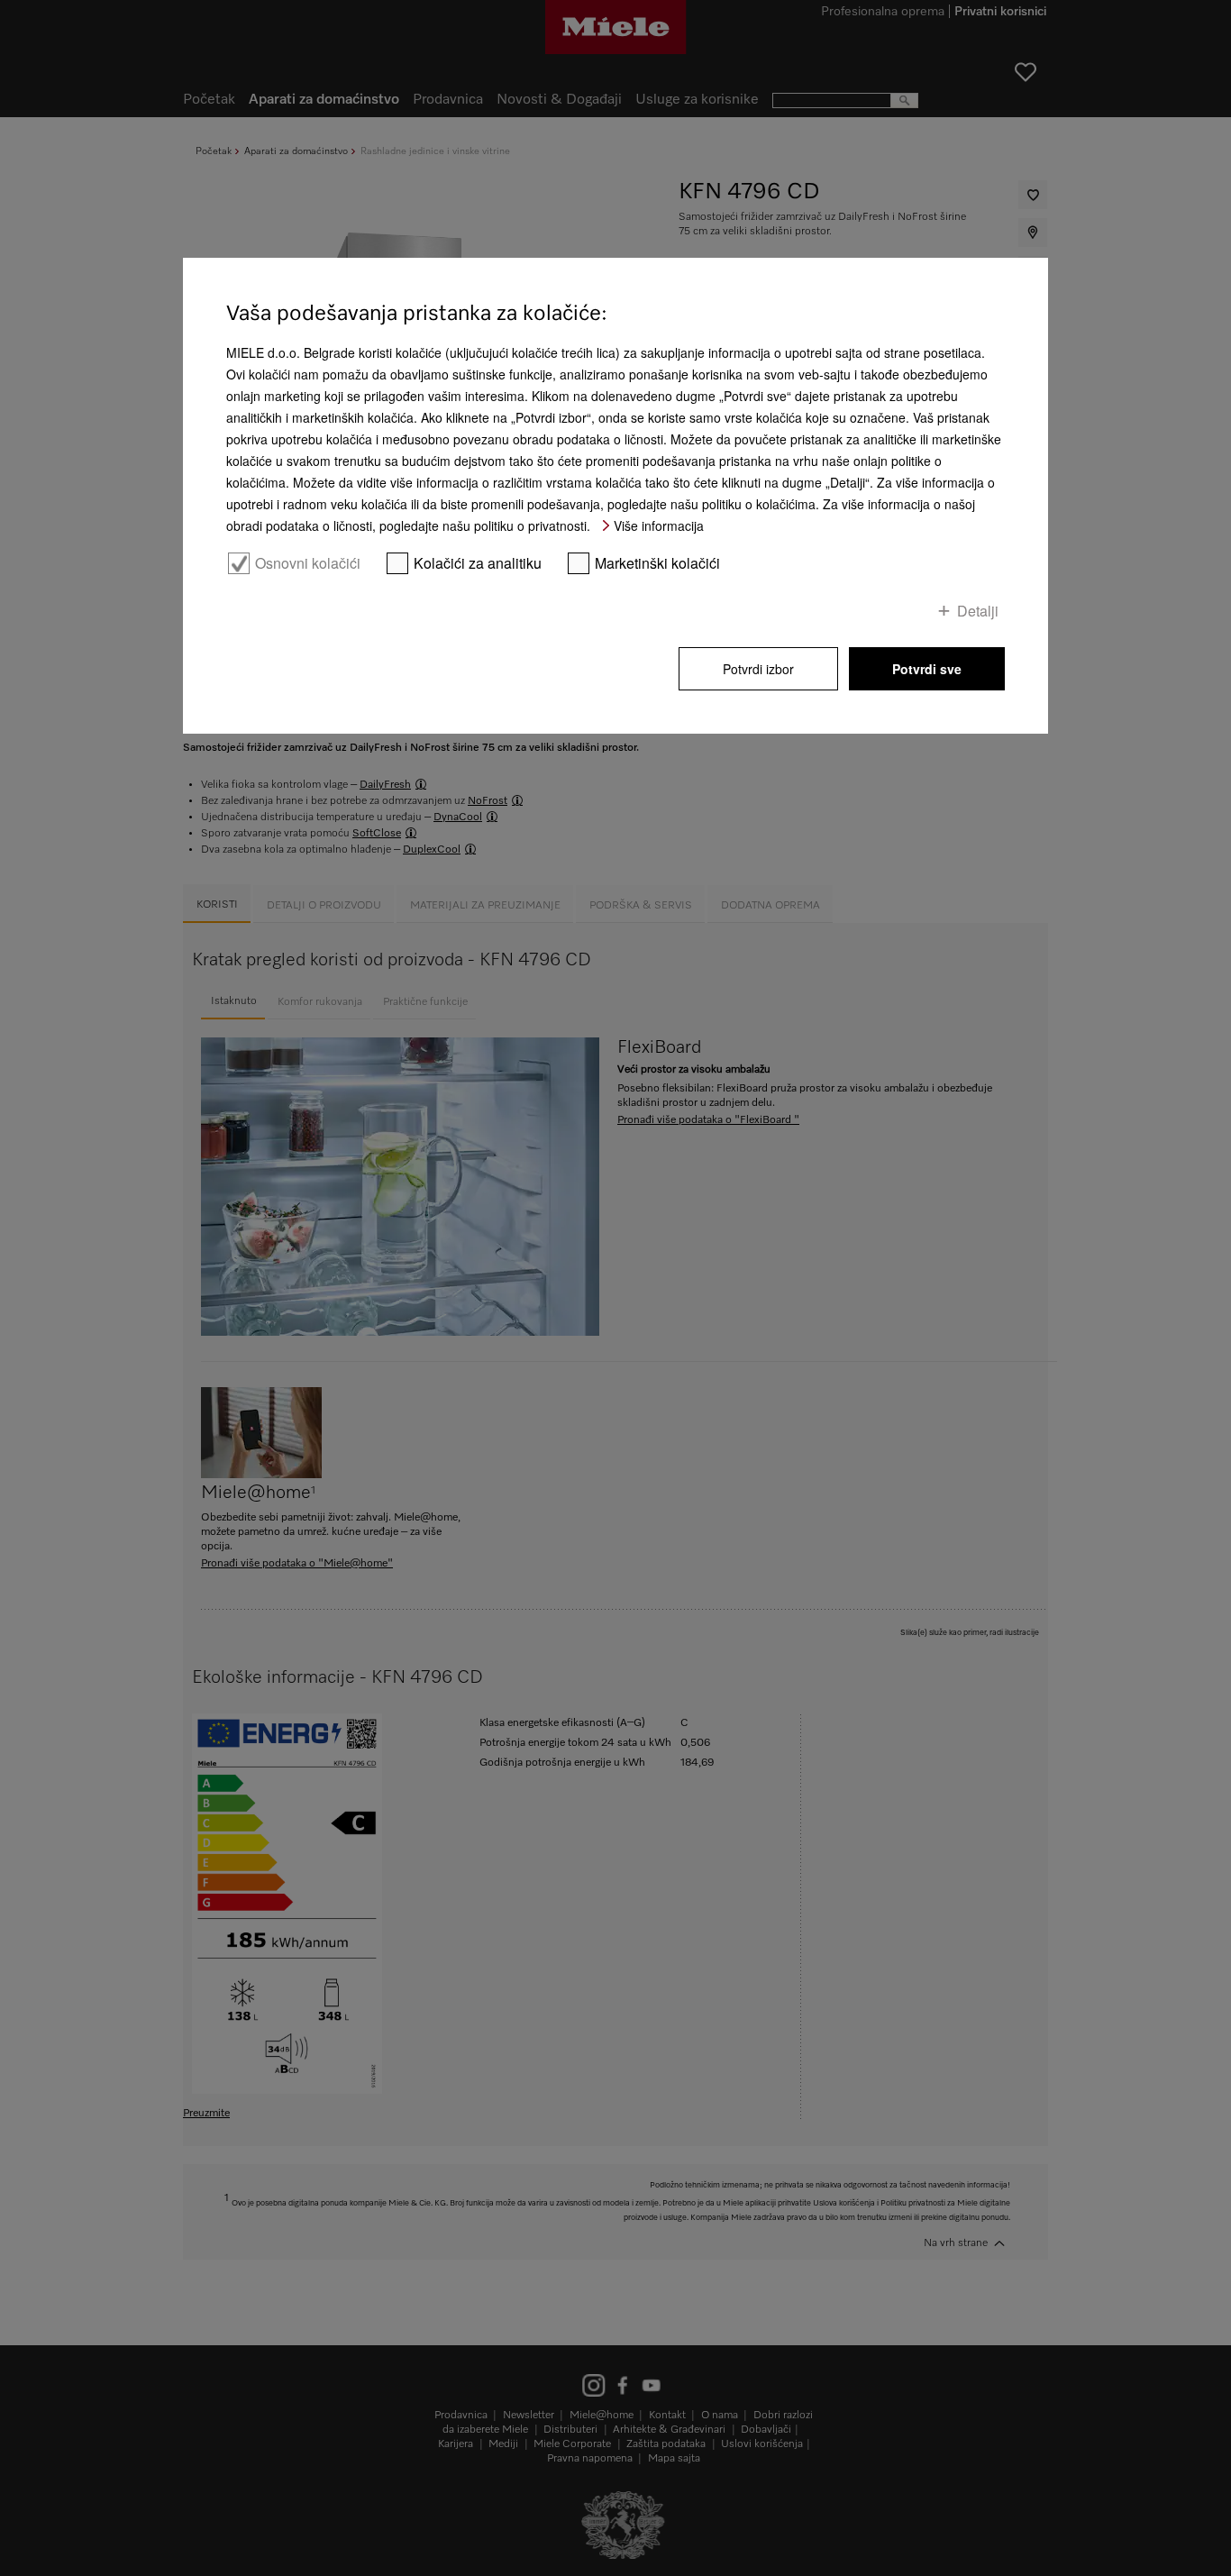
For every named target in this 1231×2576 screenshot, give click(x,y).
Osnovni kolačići (308, 563)
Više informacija (659, 525)
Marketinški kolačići (657, 563)
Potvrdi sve (927, 669)
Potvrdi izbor (758, 669)
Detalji (978, 610)
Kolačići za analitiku (478, 563)
